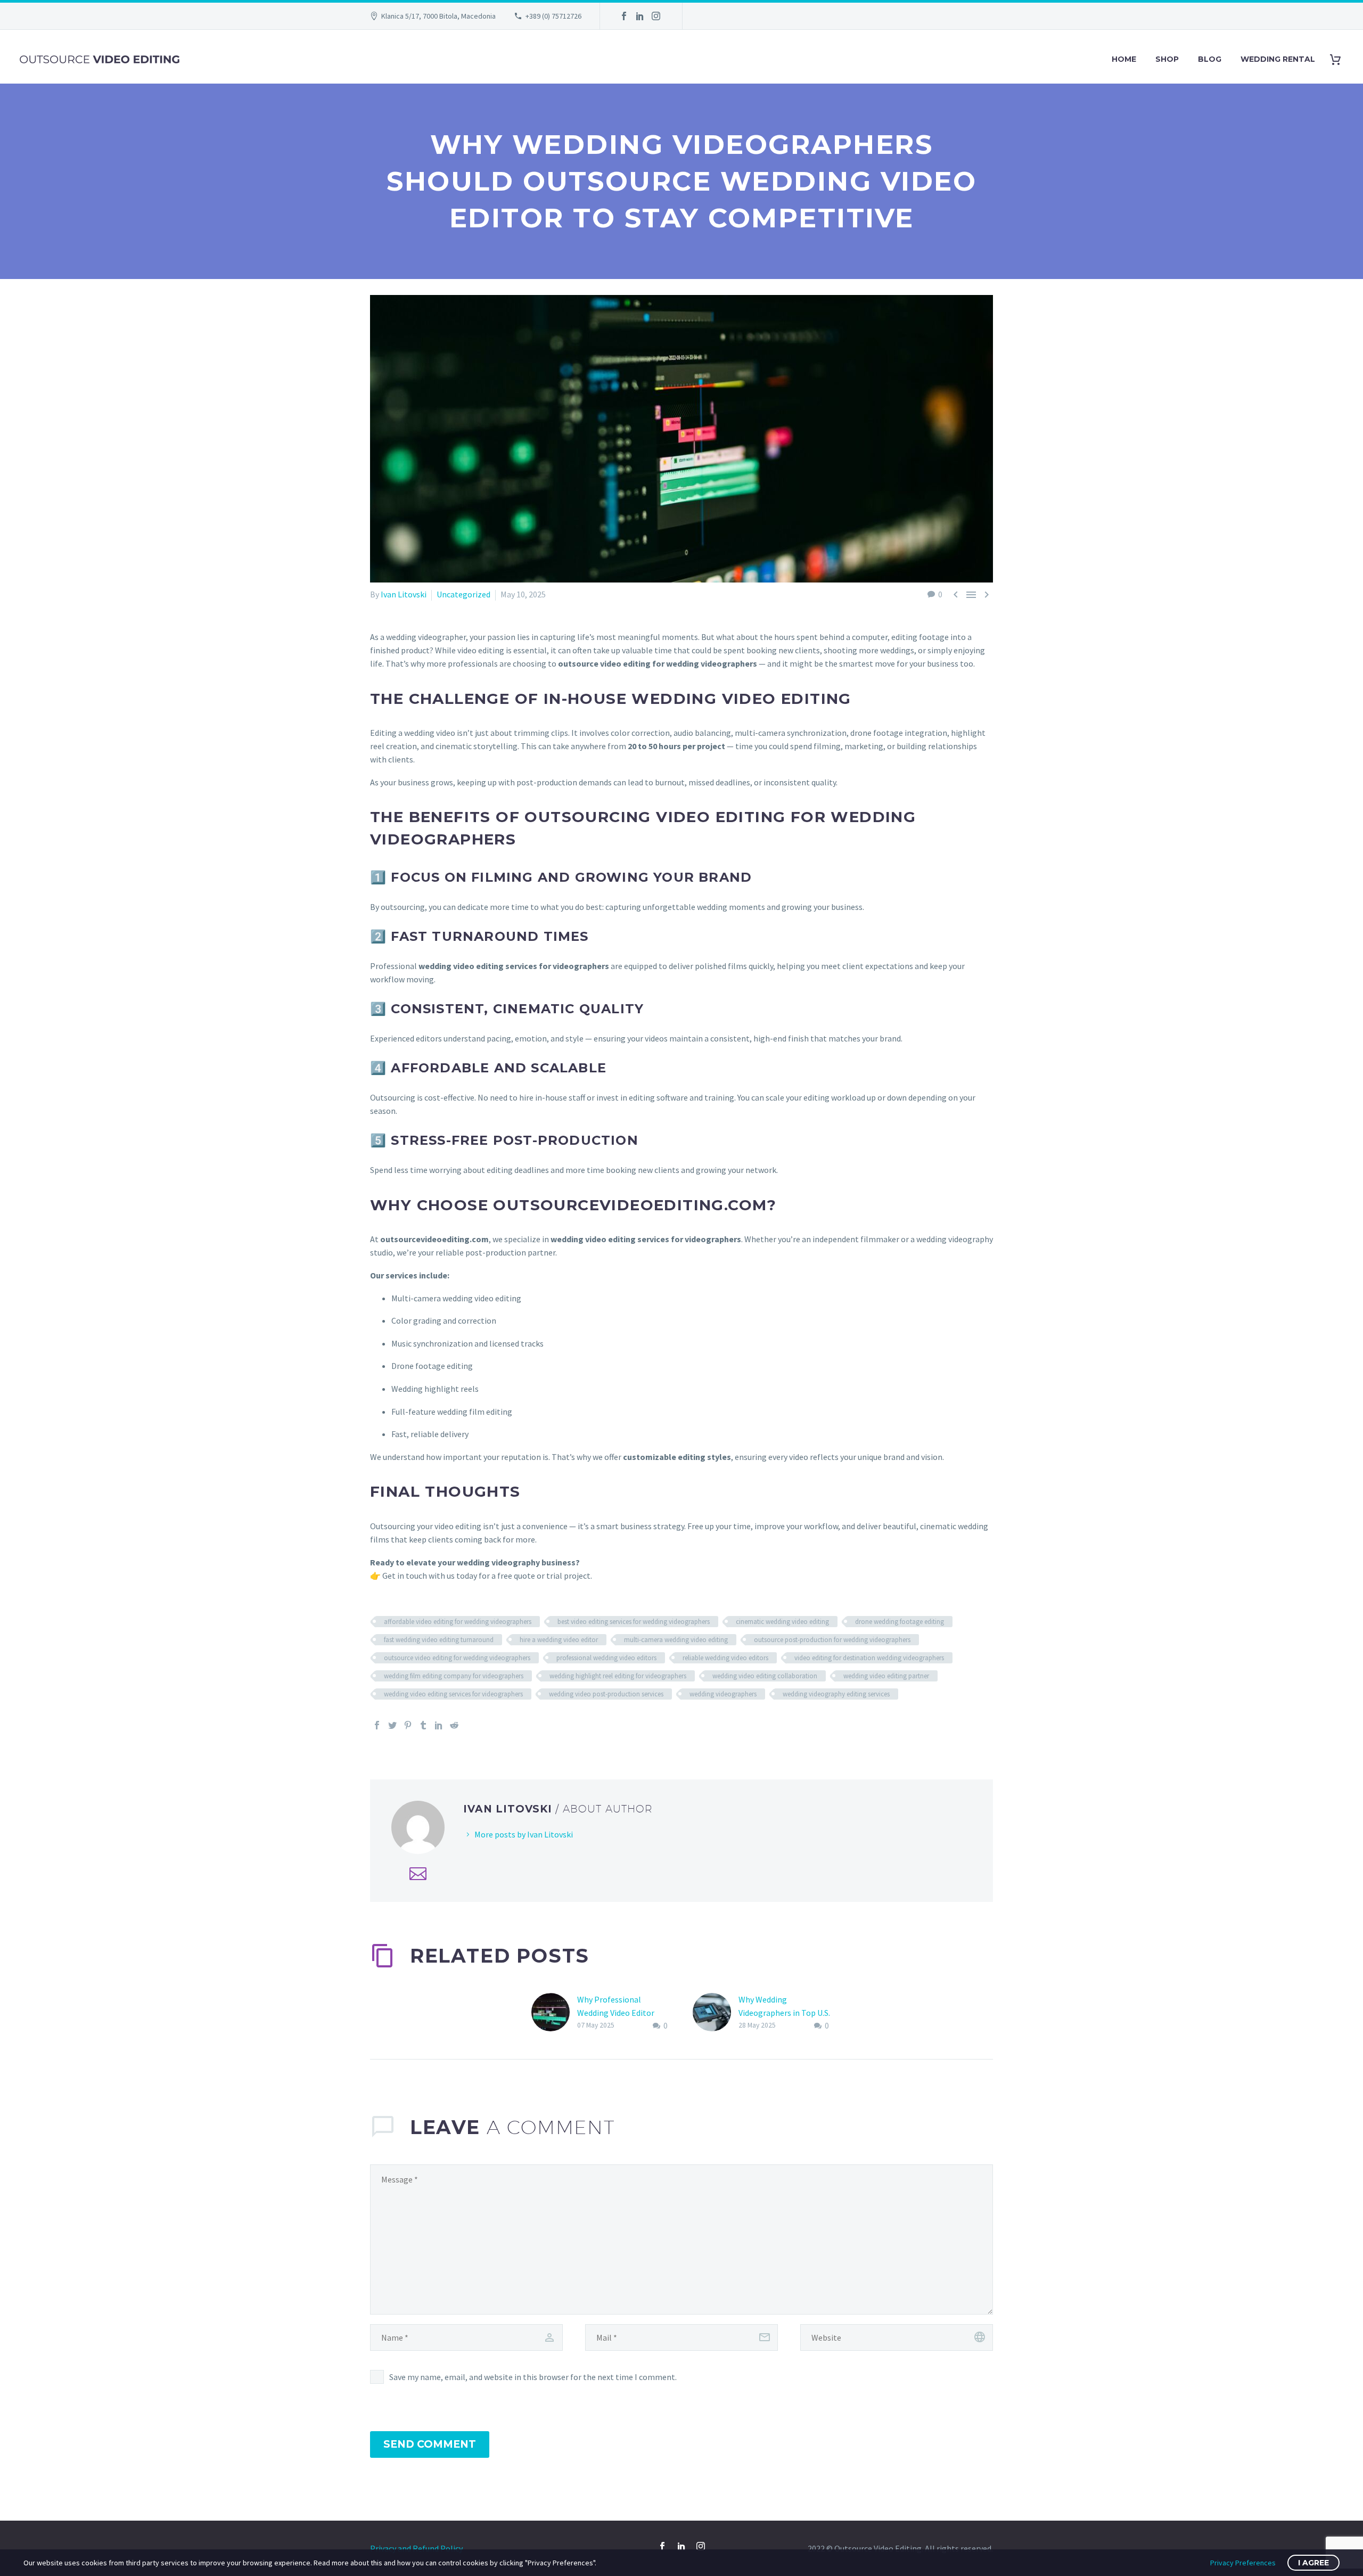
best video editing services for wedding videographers (634, 1622)
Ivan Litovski (404, 594)
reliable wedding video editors (725, 1658)
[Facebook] (624, 16)
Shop (1167, 59)
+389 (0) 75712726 (553, 16)
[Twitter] (392, 1725)
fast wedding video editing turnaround (439, 1640)
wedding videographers (723, 1694)
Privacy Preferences (1243, 2563)
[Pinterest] (408, 1725)
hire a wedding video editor (559, 1640)
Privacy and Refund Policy (416, 2548)
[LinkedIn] (640, 16)
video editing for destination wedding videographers (869, 1658)
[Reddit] (454, 1725)
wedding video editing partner (886, 1676)
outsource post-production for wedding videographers (832, 1640)
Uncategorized (463, 594)
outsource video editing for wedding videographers (457, 1658)
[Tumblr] (423, 1725)
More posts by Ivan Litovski (524, 1834)
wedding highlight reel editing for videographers (618, 1676)
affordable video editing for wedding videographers (458, 1622)
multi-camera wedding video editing (676, 1640)
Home (1124, 59)
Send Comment (430, 2444)
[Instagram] (656, 16)
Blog (1210, 59)
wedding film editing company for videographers (454, 1676)
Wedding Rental (1278, 59)
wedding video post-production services (606, 1694)
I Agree (1313, 2563)
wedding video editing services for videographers (453, 1694)
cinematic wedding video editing (782, 1622)
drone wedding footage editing (900, 1622)
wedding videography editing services (836, 1694)
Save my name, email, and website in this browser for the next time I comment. (533, 2377)
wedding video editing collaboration (765, 1676)
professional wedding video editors (606, 1658)
